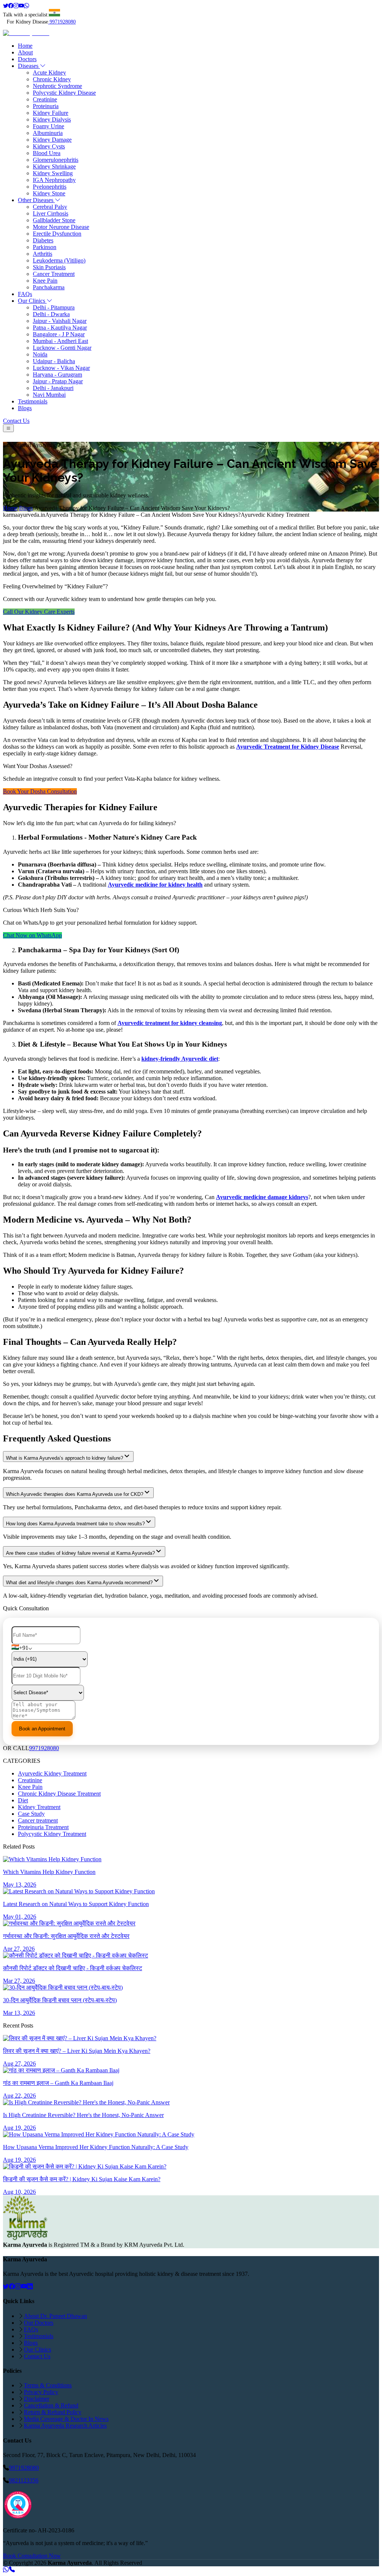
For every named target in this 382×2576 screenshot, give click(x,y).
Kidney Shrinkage (54, 166)
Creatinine (45, 99)
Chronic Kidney (52, 79)
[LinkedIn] (30, 2286)
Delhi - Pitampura (54, 307)
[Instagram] (16, 6)
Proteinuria (46, 106)
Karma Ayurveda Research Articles (65, 2426)
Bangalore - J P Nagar (59, 334)
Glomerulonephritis (56, 160)
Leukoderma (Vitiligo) (59, 260)
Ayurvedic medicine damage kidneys (262, 1197)
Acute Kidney (49, 73)
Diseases (29, 66)
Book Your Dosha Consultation (40, 791)
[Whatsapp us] (6, 2569)
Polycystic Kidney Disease (64, 93)
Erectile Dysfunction (57, 234)
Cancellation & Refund (51, 2405)
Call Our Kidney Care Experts (39, 612)
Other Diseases (36, 200)
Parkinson (45, 247)
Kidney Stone (49, 193)
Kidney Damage (52, 140)
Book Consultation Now (32, 2556)
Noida (40, 354)
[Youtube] (21, 6)
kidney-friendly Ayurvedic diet (180, 1059)
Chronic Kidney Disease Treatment (59, 1794)
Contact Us (16, 421)
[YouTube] (24, 2286)
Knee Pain (45, 281)
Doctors (27, 59)
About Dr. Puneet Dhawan (55, 2316)
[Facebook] (11, 6)
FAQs (25, 294)
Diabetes (43, 240)
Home (25, 46)
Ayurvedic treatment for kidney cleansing (170, 1023)
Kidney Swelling (53, 173)
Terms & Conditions (48, 2385)
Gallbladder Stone (54, 220)
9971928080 (63, 22)
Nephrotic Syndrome (57, 86)
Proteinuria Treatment (43, 1827)
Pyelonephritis (50, 187)
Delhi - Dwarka (51, 314)
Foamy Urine (48, 126)
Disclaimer (37, 2399)
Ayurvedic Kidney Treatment (52, 1773)
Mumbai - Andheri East (60, 341)
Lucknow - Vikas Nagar (61, 368)
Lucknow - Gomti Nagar (62, 348)
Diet (23, 1800)
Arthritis (43, 254)
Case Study (31, 1814)
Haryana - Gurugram (57, 375)
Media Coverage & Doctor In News (66, 2419)
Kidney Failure (51, 113)
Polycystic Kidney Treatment (52, 1834)
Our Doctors (39, 2323)
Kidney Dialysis (52, 119)
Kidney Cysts (49, 146)
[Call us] (12, 2569)
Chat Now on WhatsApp (32, 935)
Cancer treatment (38, 1820)
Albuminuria (48, 133)
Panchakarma (49, 287)
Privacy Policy (41, 2392)
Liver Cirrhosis (51, 213)
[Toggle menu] (8, 428)
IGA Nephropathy (54, 180)
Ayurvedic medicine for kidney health (155, 885)
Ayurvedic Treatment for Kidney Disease (288, 747)
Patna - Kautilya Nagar (60, 328)
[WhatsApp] (26, 6)
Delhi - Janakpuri (53, 388)
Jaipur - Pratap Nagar (58, 381)
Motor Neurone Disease (61, 227)
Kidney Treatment (39, 1807)
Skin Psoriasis (49, 267)
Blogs (25, 408)
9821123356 (24, 2480)
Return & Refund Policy (53, 2412)
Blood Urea (47, 153)
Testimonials (33, 401)
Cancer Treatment (54, 274)
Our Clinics (32, 301)
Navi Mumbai (49, 395)
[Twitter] (6, 6)
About (25, 52)
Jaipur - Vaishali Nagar (60, 321)
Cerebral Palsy (50, 207)
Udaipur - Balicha (54, 361)
